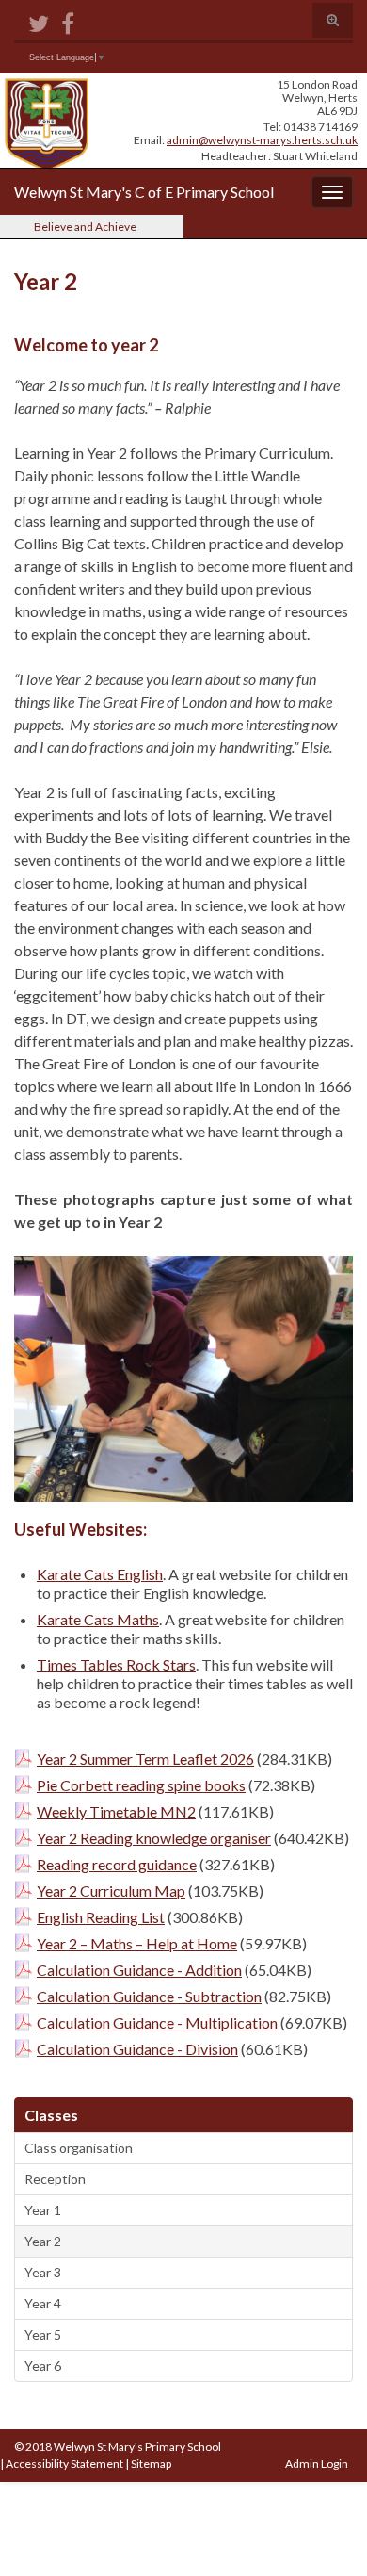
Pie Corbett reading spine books (141, 1785)
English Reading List (101, 1917)
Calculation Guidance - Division (137, 2049)
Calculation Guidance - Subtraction (149, 1996)
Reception (55, 2179)
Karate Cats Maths (98, 1619)
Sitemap (151, 2463)
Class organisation (79, 2148)
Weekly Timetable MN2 (116, 1811)
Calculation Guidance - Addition (139, 1970)
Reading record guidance (117, 1864)
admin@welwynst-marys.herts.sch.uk (262, 140)
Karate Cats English (100, 1574)
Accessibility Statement (64, 2463)
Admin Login (317, 2463)
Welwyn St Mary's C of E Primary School (144, 192)
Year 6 (43, 2365)
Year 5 (43, 2334)
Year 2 (43, 2241)
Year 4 (43, 2303)
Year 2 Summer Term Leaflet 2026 (145, 1759)
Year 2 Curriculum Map (111, 1891)
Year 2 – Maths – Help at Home (137, 1943)
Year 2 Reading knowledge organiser (154, 1838)
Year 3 (43, 2272)
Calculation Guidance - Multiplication (157, 2022)
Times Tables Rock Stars (116, 1664)
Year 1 (43, 2210)
